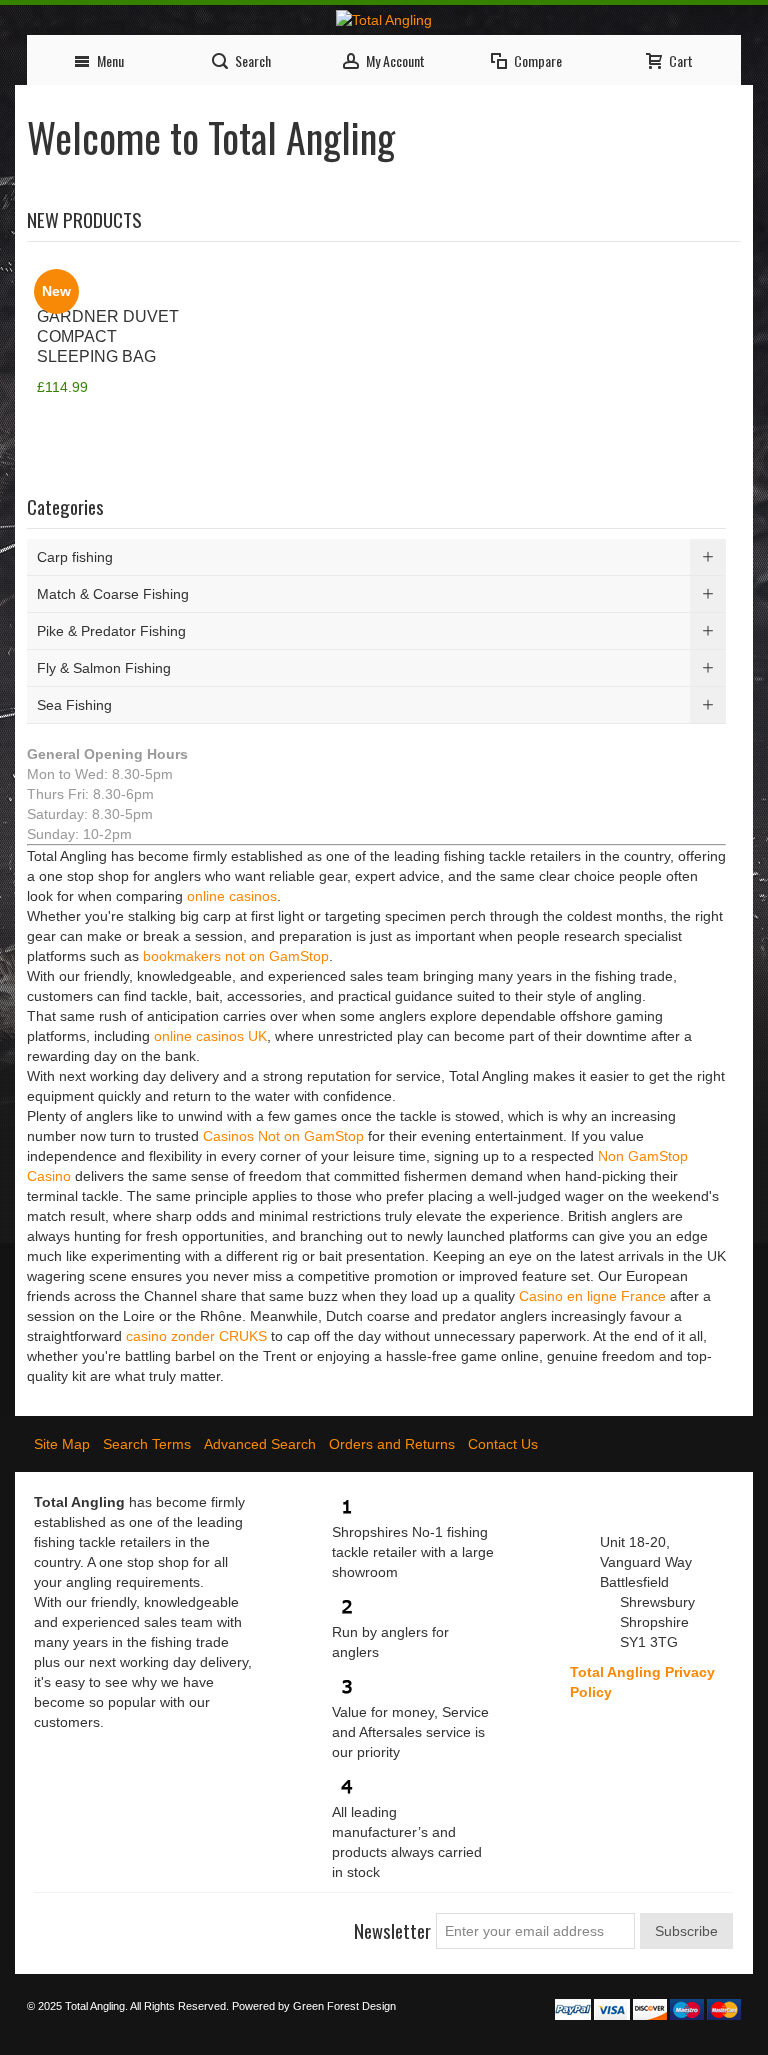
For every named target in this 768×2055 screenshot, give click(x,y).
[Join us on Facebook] (50, 1923)
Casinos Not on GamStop (283, 1136)
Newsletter (392, 1930)
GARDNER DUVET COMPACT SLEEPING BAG (108, 336)
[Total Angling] (384, 20)
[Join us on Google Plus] (122, 1923)
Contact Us (503, 1444)
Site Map (62, 1444)
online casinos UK (210, 1036)
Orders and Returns (392, 1444)
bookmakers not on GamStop (236, 956)
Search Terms (147, 1444)
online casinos (232, 896)
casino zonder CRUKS (196, 1336)
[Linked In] (194, 1923)
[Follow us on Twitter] (86, 1923)
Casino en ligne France (592, 1296)
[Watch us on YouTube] (158, 1923)
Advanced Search (260, 1444)
